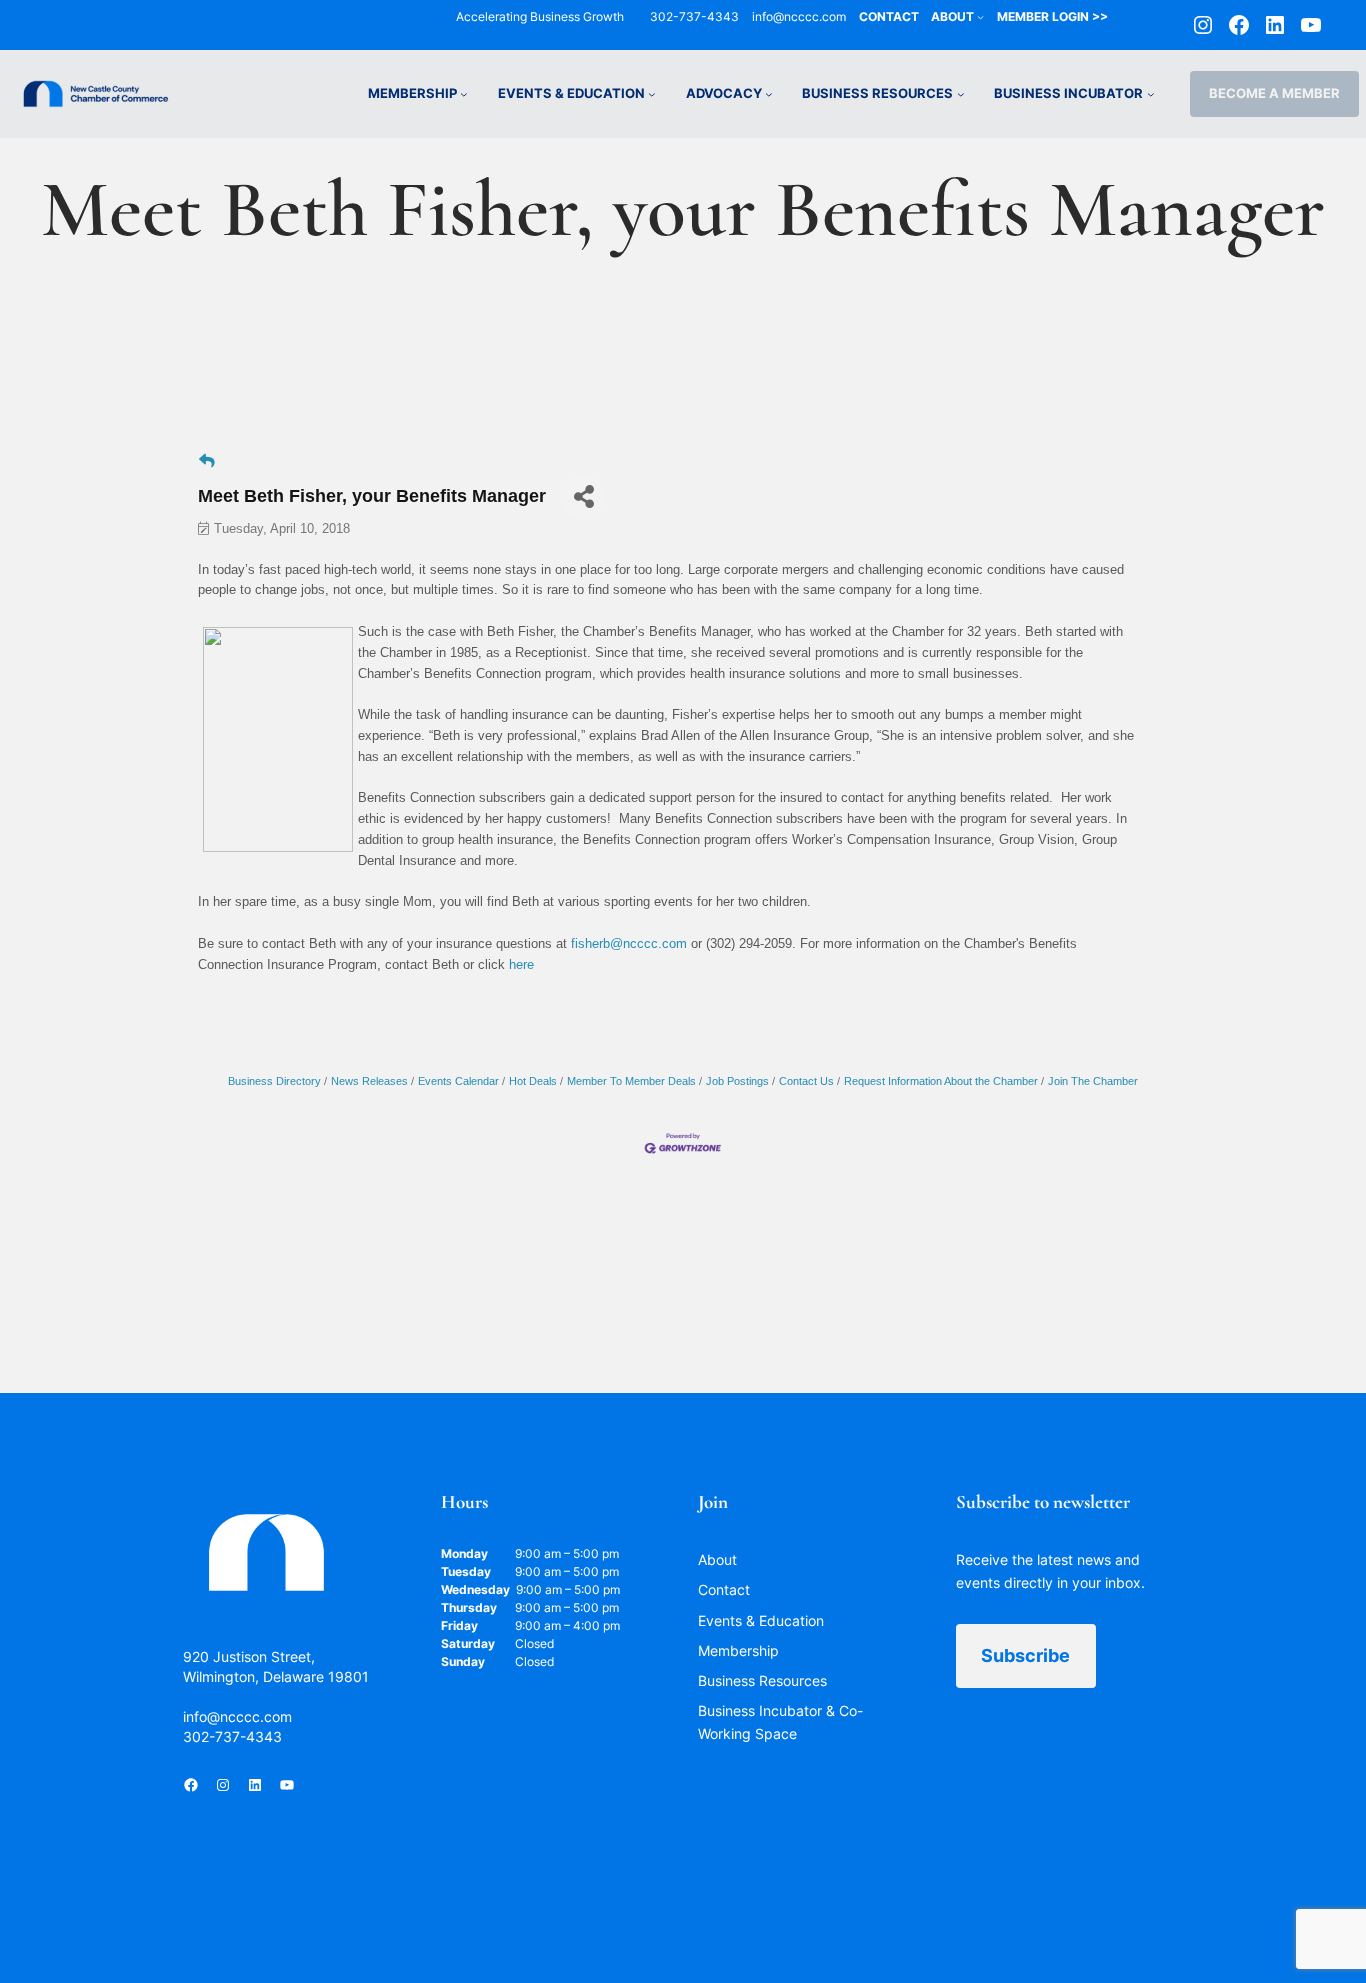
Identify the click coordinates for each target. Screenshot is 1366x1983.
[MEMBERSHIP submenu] (464, 94)
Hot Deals (533, 1081)
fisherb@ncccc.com (629, 943)
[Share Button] (583, 496)
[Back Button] (207, 461)
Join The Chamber (1093, 1081)
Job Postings (737, 1081)
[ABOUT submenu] (980, 16)
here (521, 964)
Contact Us (806, 1081)
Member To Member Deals (631, 1081)
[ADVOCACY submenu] (769, 94)
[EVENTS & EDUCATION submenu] (652, 94)
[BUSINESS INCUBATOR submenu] (1151, 94)
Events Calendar (458, 1081)
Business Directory (274, 1081)
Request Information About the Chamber (941, 1081)
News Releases (369, 1081)
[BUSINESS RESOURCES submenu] (961, 94)
